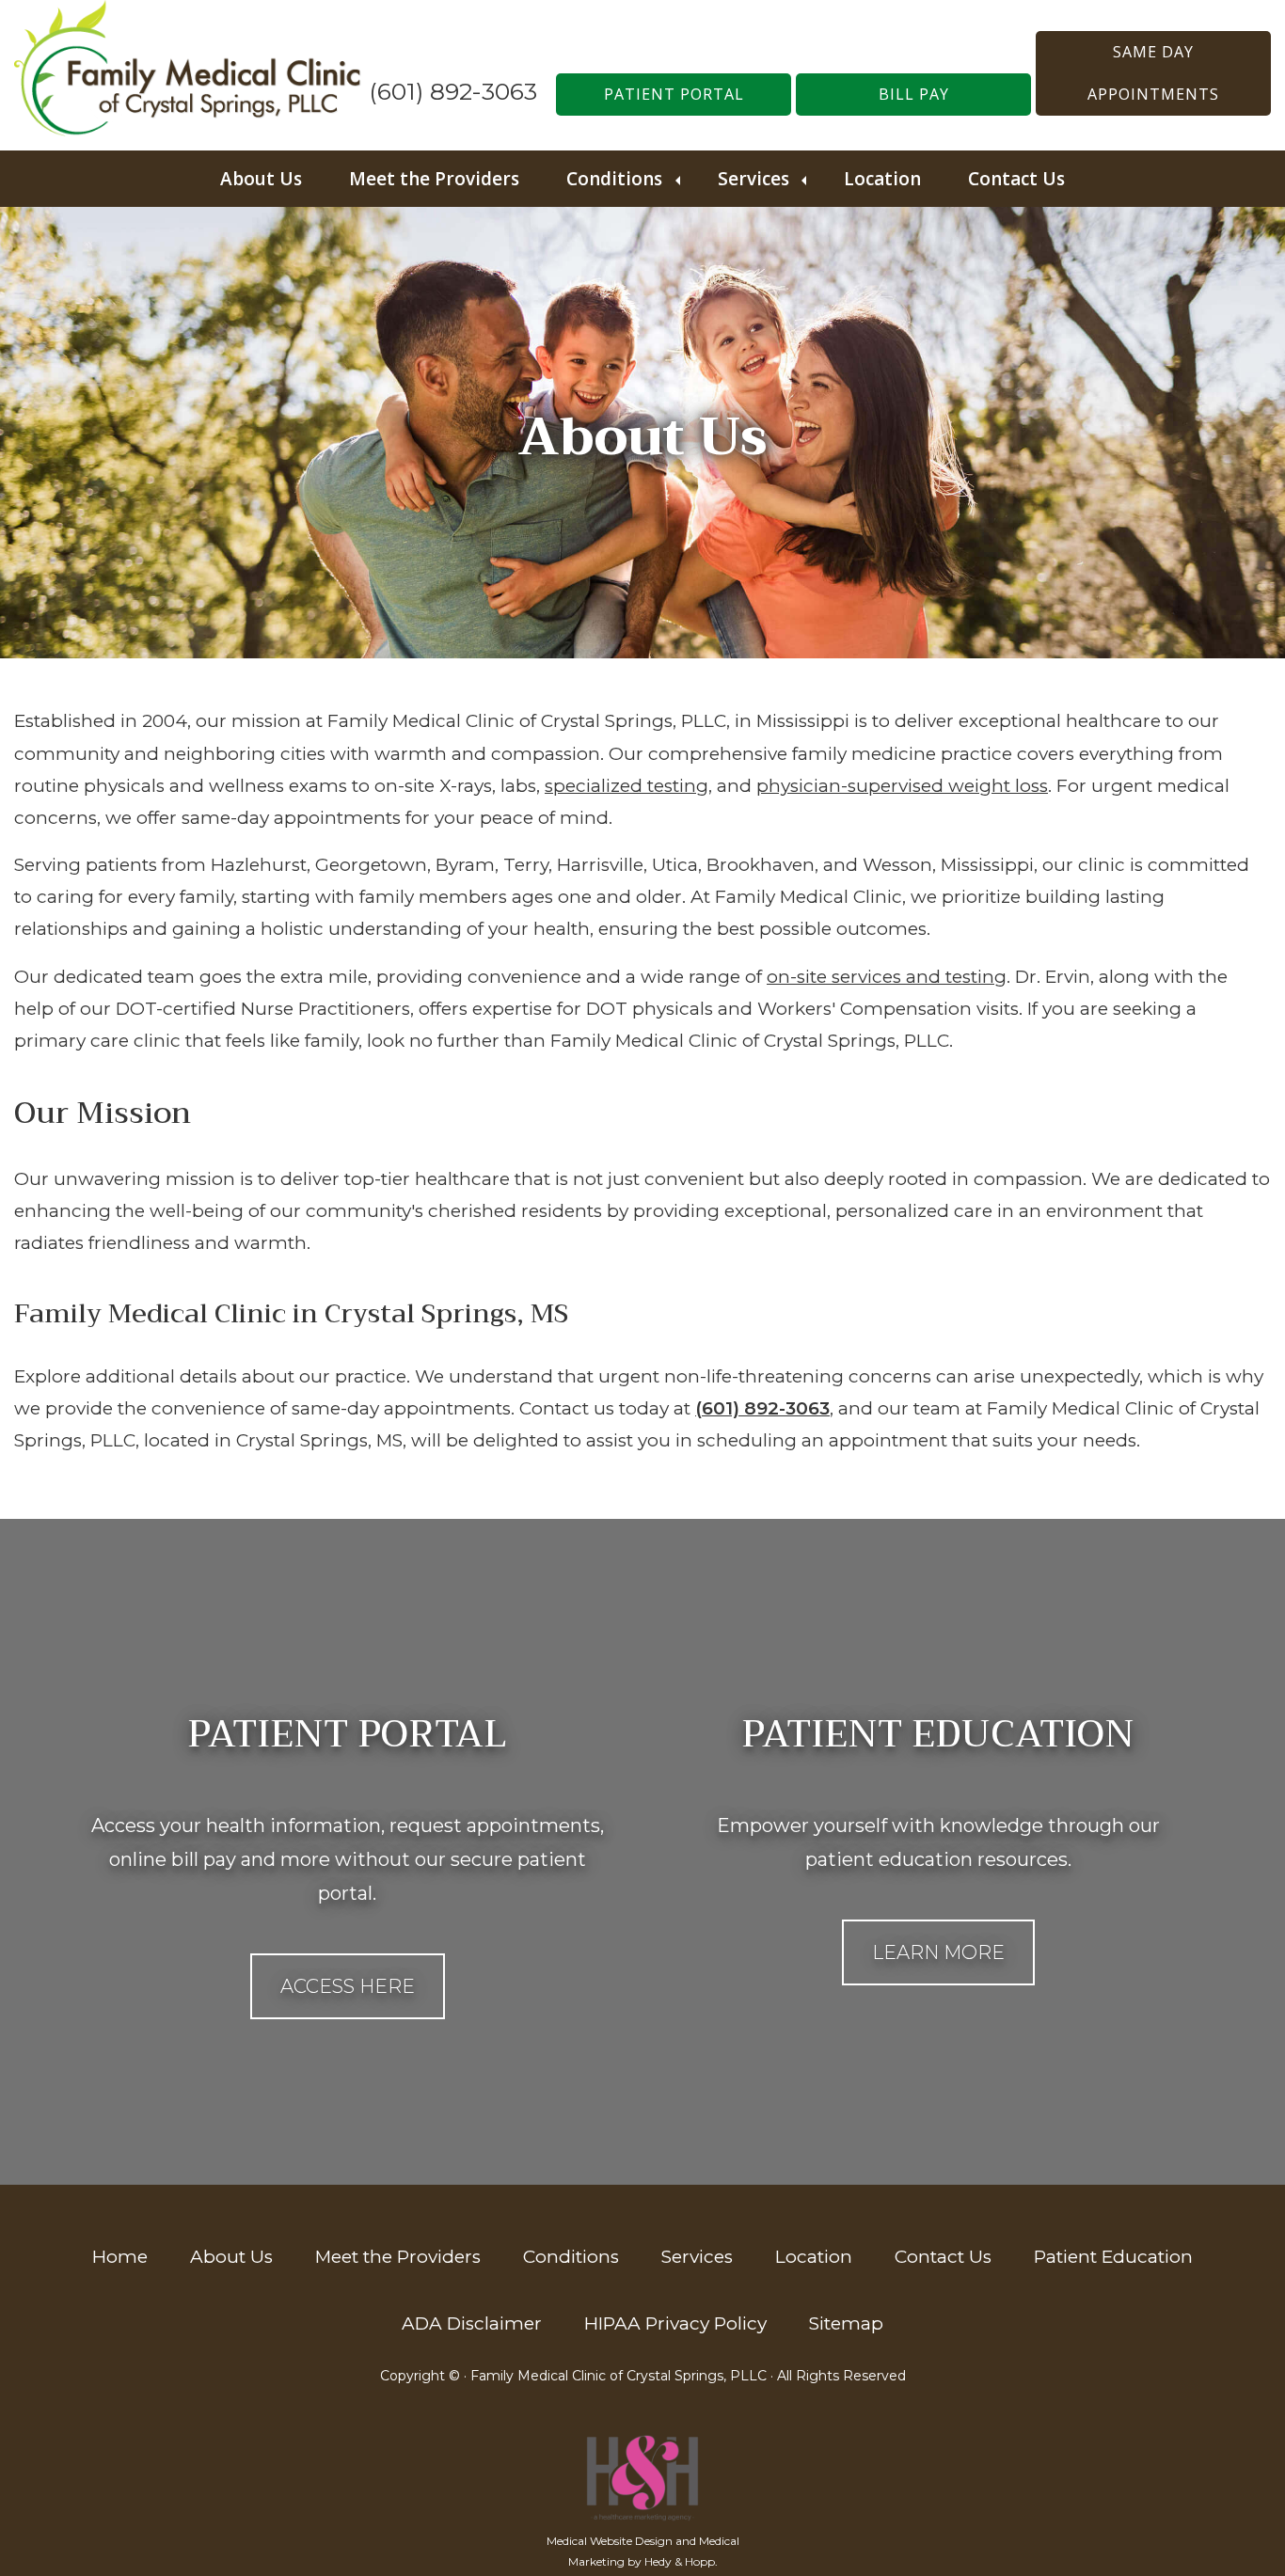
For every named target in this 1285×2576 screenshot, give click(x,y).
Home (120, 2257)
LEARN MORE (938, 1952)
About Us (261, 179)
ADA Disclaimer (472, 2323)
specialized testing (627, 786)
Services (754, 179)
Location (882, 179)
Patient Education (1113, 2257)
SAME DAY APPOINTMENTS (1153, 73)
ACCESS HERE (348, 1986)
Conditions (614, 179)
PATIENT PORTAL (674, 94)
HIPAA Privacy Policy (675, 2323)
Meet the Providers (434, 179)
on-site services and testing (887, 977)
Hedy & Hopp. (681, 2561)
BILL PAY (914, 94)
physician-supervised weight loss (902, 786)
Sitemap (846, 2323)
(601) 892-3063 (453, 91)
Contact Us (1016, 179)
